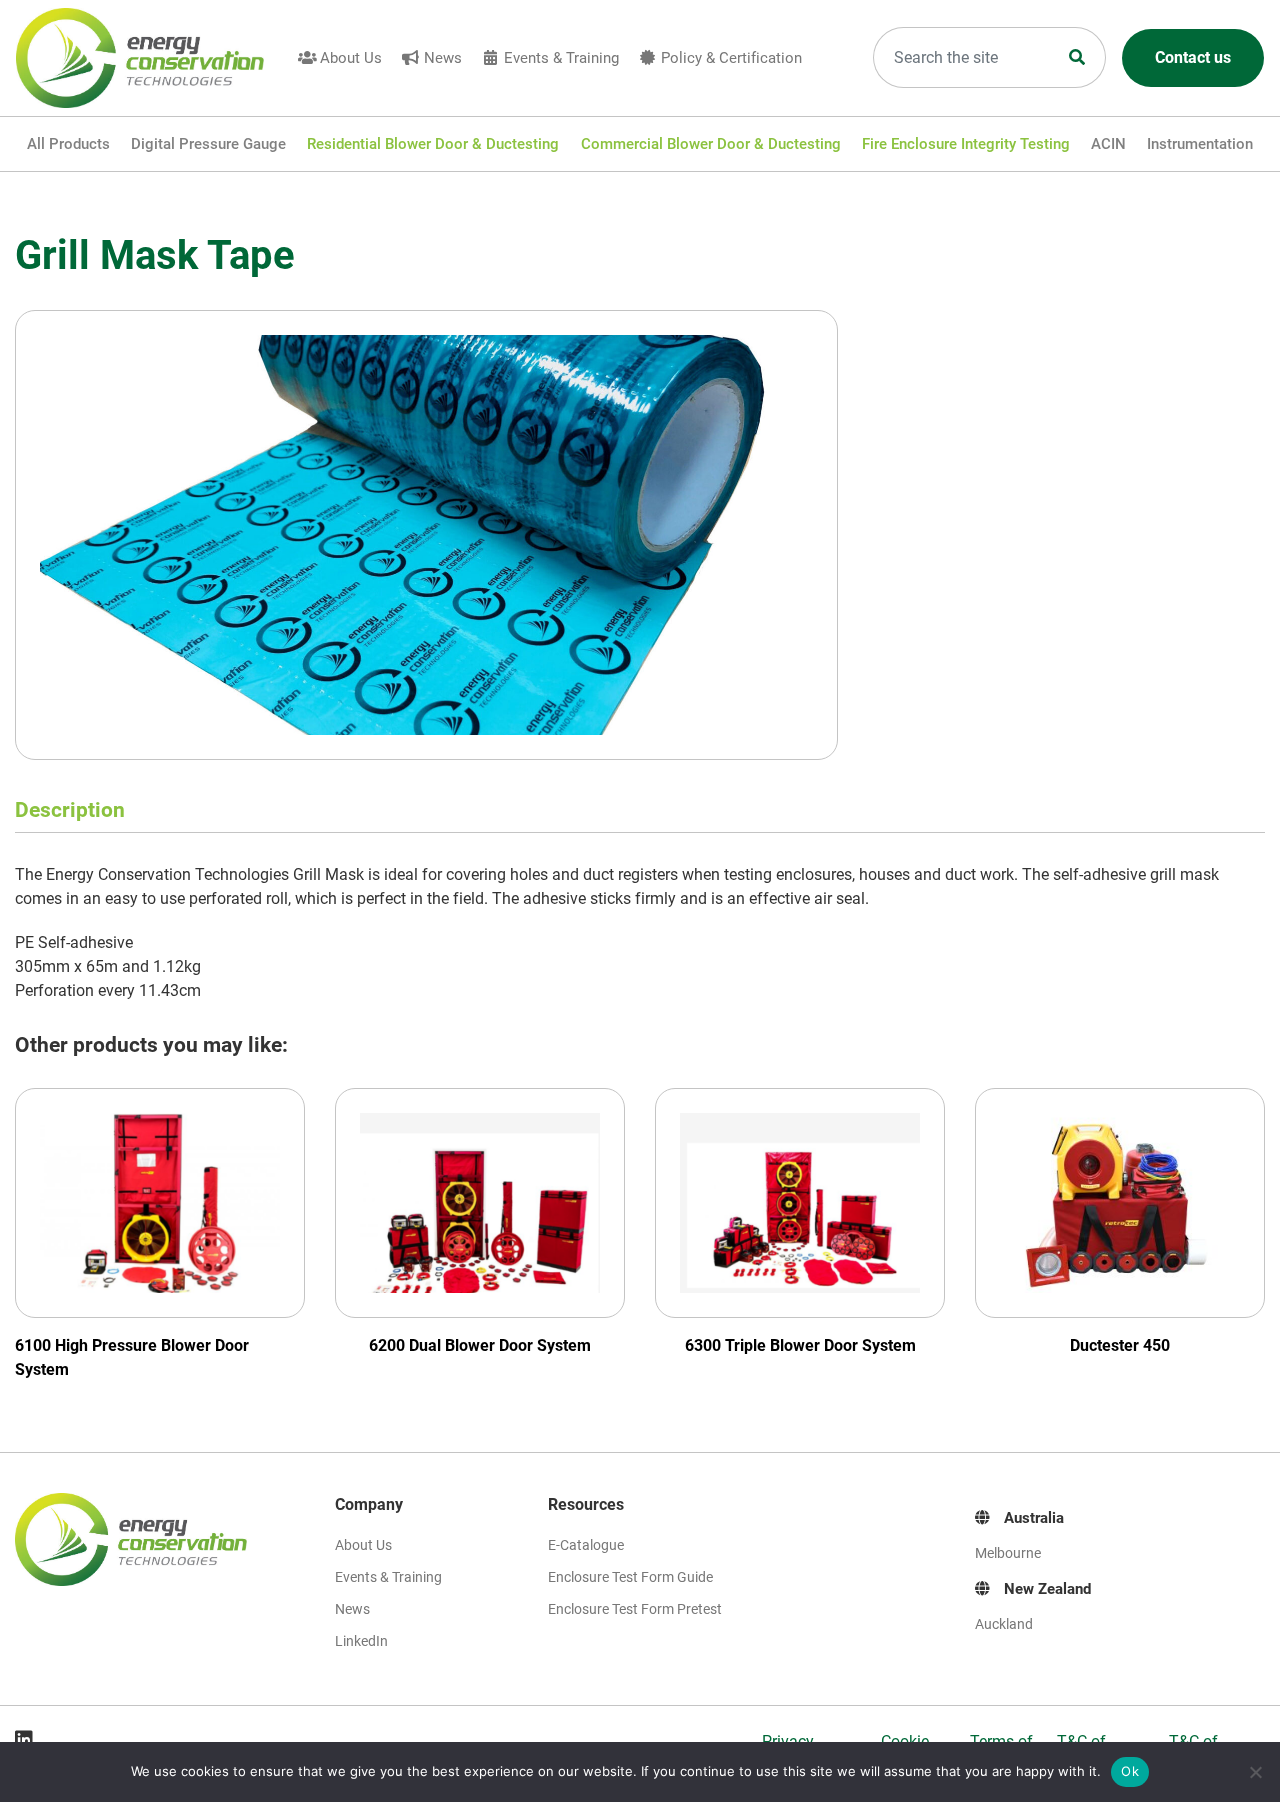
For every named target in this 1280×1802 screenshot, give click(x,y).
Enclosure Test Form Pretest (635, 1609)
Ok (1130, 1771)
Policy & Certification (731, 58)
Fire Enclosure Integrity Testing (966, 144)
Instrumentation (1200, 144)
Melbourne (1008, 1553)
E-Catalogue (586, 1545)
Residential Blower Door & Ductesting (433, 144)
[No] (1255, 1772)
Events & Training (561, 58)
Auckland (1004, 1624)
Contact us (1193, 57)
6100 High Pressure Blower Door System (132, 1357)
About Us (351, 58)
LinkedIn (361, 1641)
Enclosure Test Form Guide (630, 1577)
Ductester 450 (1120, 1345)
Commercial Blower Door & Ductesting (711, 144)
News (443, 58)
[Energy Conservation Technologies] (152, 58)
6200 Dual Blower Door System (480, 1345)
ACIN (1108, 144)
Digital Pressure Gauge (208, 144)
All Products (68, 144)
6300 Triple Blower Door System (800, 1345)
